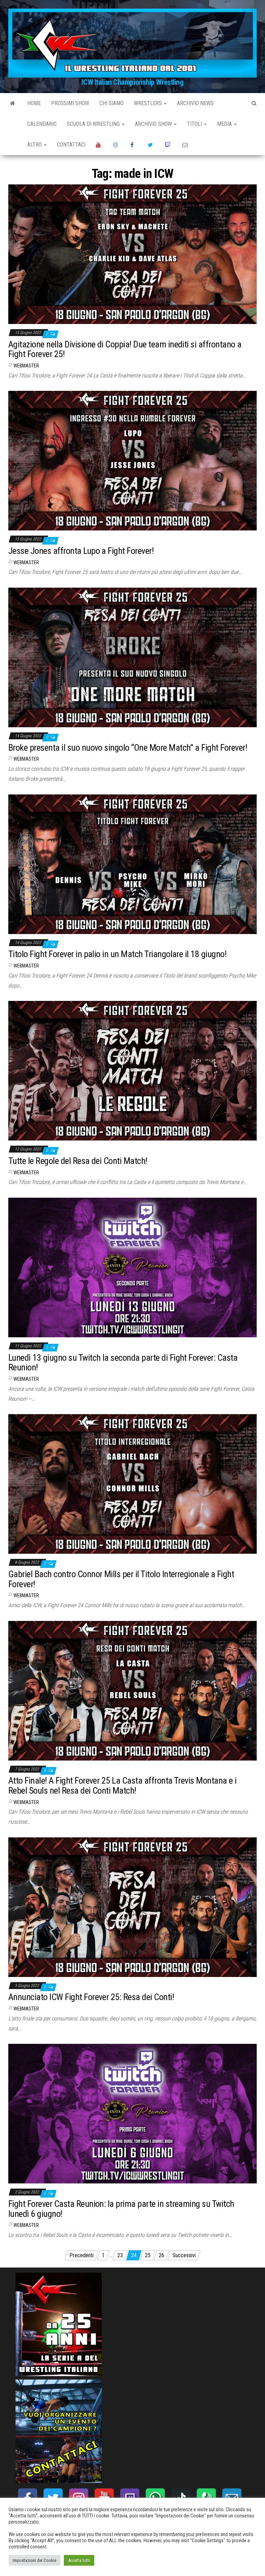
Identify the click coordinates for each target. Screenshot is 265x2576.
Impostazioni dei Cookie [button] (35, 2560)
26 (161, 2255)
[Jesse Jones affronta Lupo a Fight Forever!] (132, 460)
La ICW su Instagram (117, 145)
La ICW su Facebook (134, 145)
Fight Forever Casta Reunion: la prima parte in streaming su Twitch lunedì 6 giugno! (121, 2209)
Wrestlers (149, 103)
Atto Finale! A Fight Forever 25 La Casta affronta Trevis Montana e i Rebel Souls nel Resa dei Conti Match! (122, 1786)
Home (34, 103)
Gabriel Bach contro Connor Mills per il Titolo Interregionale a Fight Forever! (121, 1579)
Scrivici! (186, 145)
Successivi (184, 2255)
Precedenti (81, 2255)
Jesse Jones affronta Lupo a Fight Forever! (81, 551)
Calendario (42, 124)
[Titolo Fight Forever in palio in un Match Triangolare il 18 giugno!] (132, 864)
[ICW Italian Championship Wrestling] (13, 103)
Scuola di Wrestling (94, 124)
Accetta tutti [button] (79, 2560)
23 (120, 2255)
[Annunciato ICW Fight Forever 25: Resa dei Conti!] (132, 1907)
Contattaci (71, 145)
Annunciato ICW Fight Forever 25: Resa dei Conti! (91, 1997)
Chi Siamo (111, 103)
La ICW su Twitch (168, 145)
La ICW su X (151, 145)
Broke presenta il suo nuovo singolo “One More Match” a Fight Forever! (128, 748)
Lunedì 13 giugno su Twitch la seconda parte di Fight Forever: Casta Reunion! (123, 1363)
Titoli (195, 124)
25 (148, 2255)
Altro (35, 145)
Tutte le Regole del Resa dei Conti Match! (78, 1161)
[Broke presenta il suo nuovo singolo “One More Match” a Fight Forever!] (132, 657)
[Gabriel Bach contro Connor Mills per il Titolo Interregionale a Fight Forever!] (132, 1484)
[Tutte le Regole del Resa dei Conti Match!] (132, 1070)
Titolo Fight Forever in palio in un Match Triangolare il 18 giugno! (117, 954)
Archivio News (195, 103)
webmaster (26, 366)
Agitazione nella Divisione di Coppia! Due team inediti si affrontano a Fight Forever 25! (125, 349)
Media (225, 124)
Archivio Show (154, 124)
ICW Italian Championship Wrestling (132, 82)
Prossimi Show (70, 103)
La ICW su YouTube (99, 145)
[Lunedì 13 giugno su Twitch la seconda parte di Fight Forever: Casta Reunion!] (132, 1267)
